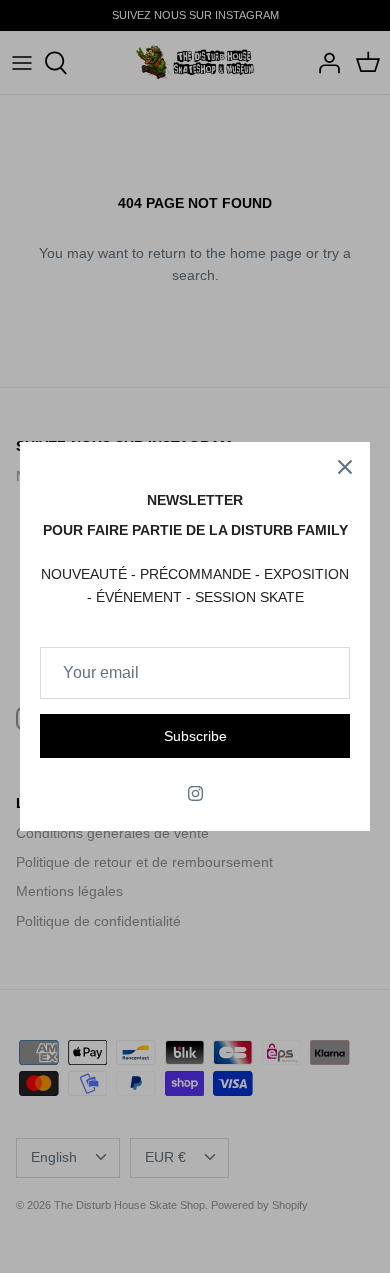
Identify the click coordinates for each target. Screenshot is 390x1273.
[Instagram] (195, 793)
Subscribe (195, 736)
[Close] (345, 467)
